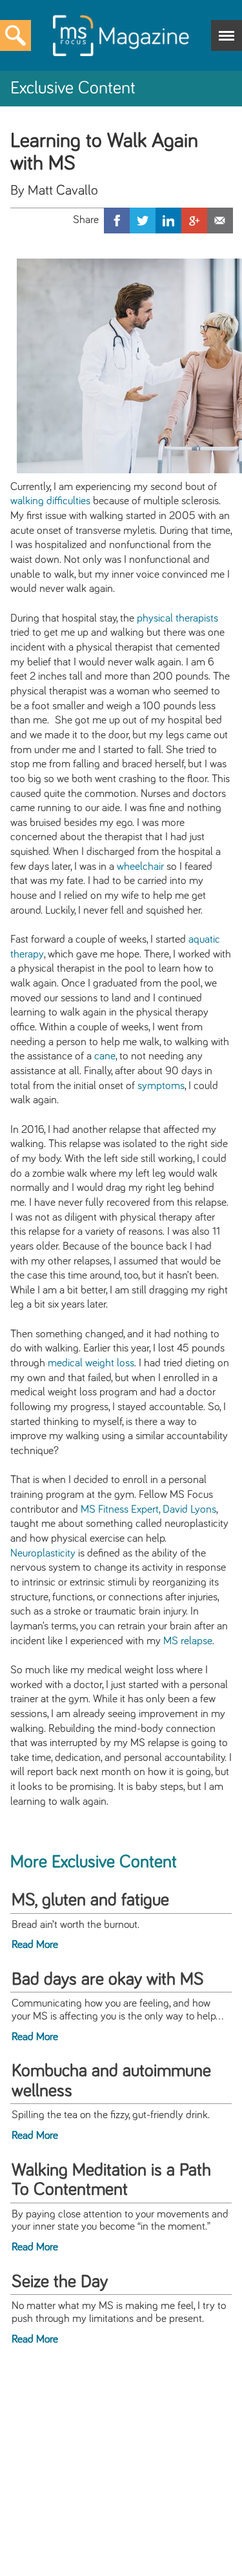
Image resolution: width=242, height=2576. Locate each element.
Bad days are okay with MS (108, 1980)
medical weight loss (91, 1363)
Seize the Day (60, 2282)
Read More (35, 1945)
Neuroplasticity (43, 1553)
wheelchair (140, 867)
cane (105, 1056)
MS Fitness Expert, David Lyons (148, 1509)
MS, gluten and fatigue (90, 1900)
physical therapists (177, 618)
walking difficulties (50, 501)
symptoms (161, 1086)
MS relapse (188, 1641)
